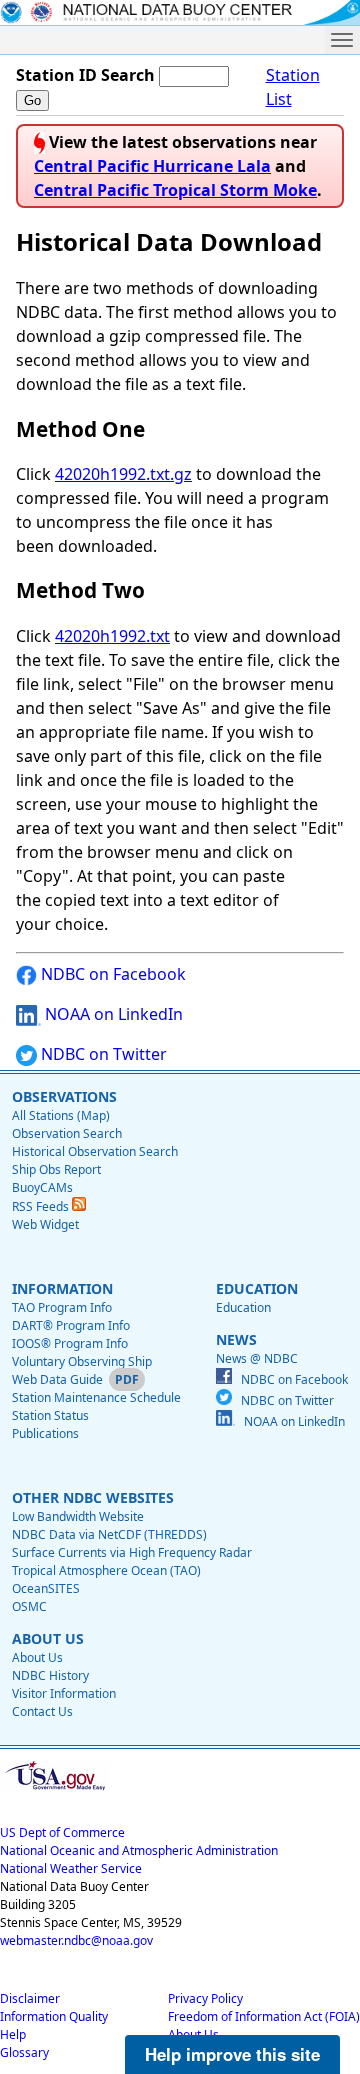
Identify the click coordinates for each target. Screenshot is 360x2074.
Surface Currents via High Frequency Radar (132, 1552)
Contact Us (42, 1711)
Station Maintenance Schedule (96, 1397)
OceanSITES (46, 1588)
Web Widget (45, 1224)
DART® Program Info (71, 1325)
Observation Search (67, 1133)
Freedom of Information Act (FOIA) (264, 2016)
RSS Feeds (42, 1206)
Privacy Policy (205, 1998)
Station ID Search (85, 75)
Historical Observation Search (95, 1151)
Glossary (24, 2052)
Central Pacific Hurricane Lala (152, 166)
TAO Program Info (62, 1307)
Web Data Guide (57, 1379)
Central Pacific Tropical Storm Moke (175, 190)
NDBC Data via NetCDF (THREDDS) (109, 1534)
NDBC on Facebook (111, 974)
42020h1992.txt (112, 636)
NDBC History (50, 1675)
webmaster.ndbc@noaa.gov (76, 1940)
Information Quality (54, 2016)
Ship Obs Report (56, 1169)
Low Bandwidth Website (78, 1516)
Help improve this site (232, 2054)
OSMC (29, 1606)
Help (13, 2034)
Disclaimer (30, 1998)
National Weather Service (71, 1868)
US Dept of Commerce (62, 1832)
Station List (293, 87)
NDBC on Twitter (102, 1054)
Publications (45, 1433)
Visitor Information (64, 1693)
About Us (37, 1657)
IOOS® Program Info (70, 1343)
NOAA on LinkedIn (112, 1014)
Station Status (50, 1415)
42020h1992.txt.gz (123, 474)
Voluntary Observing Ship (82, 1361)
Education (243, 1307)
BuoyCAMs (42, 1187)
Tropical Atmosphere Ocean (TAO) (106, 1570)
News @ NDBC (257, 1358)
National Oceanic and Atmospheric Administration (139, 1850)
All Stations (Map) (61, 1115)
